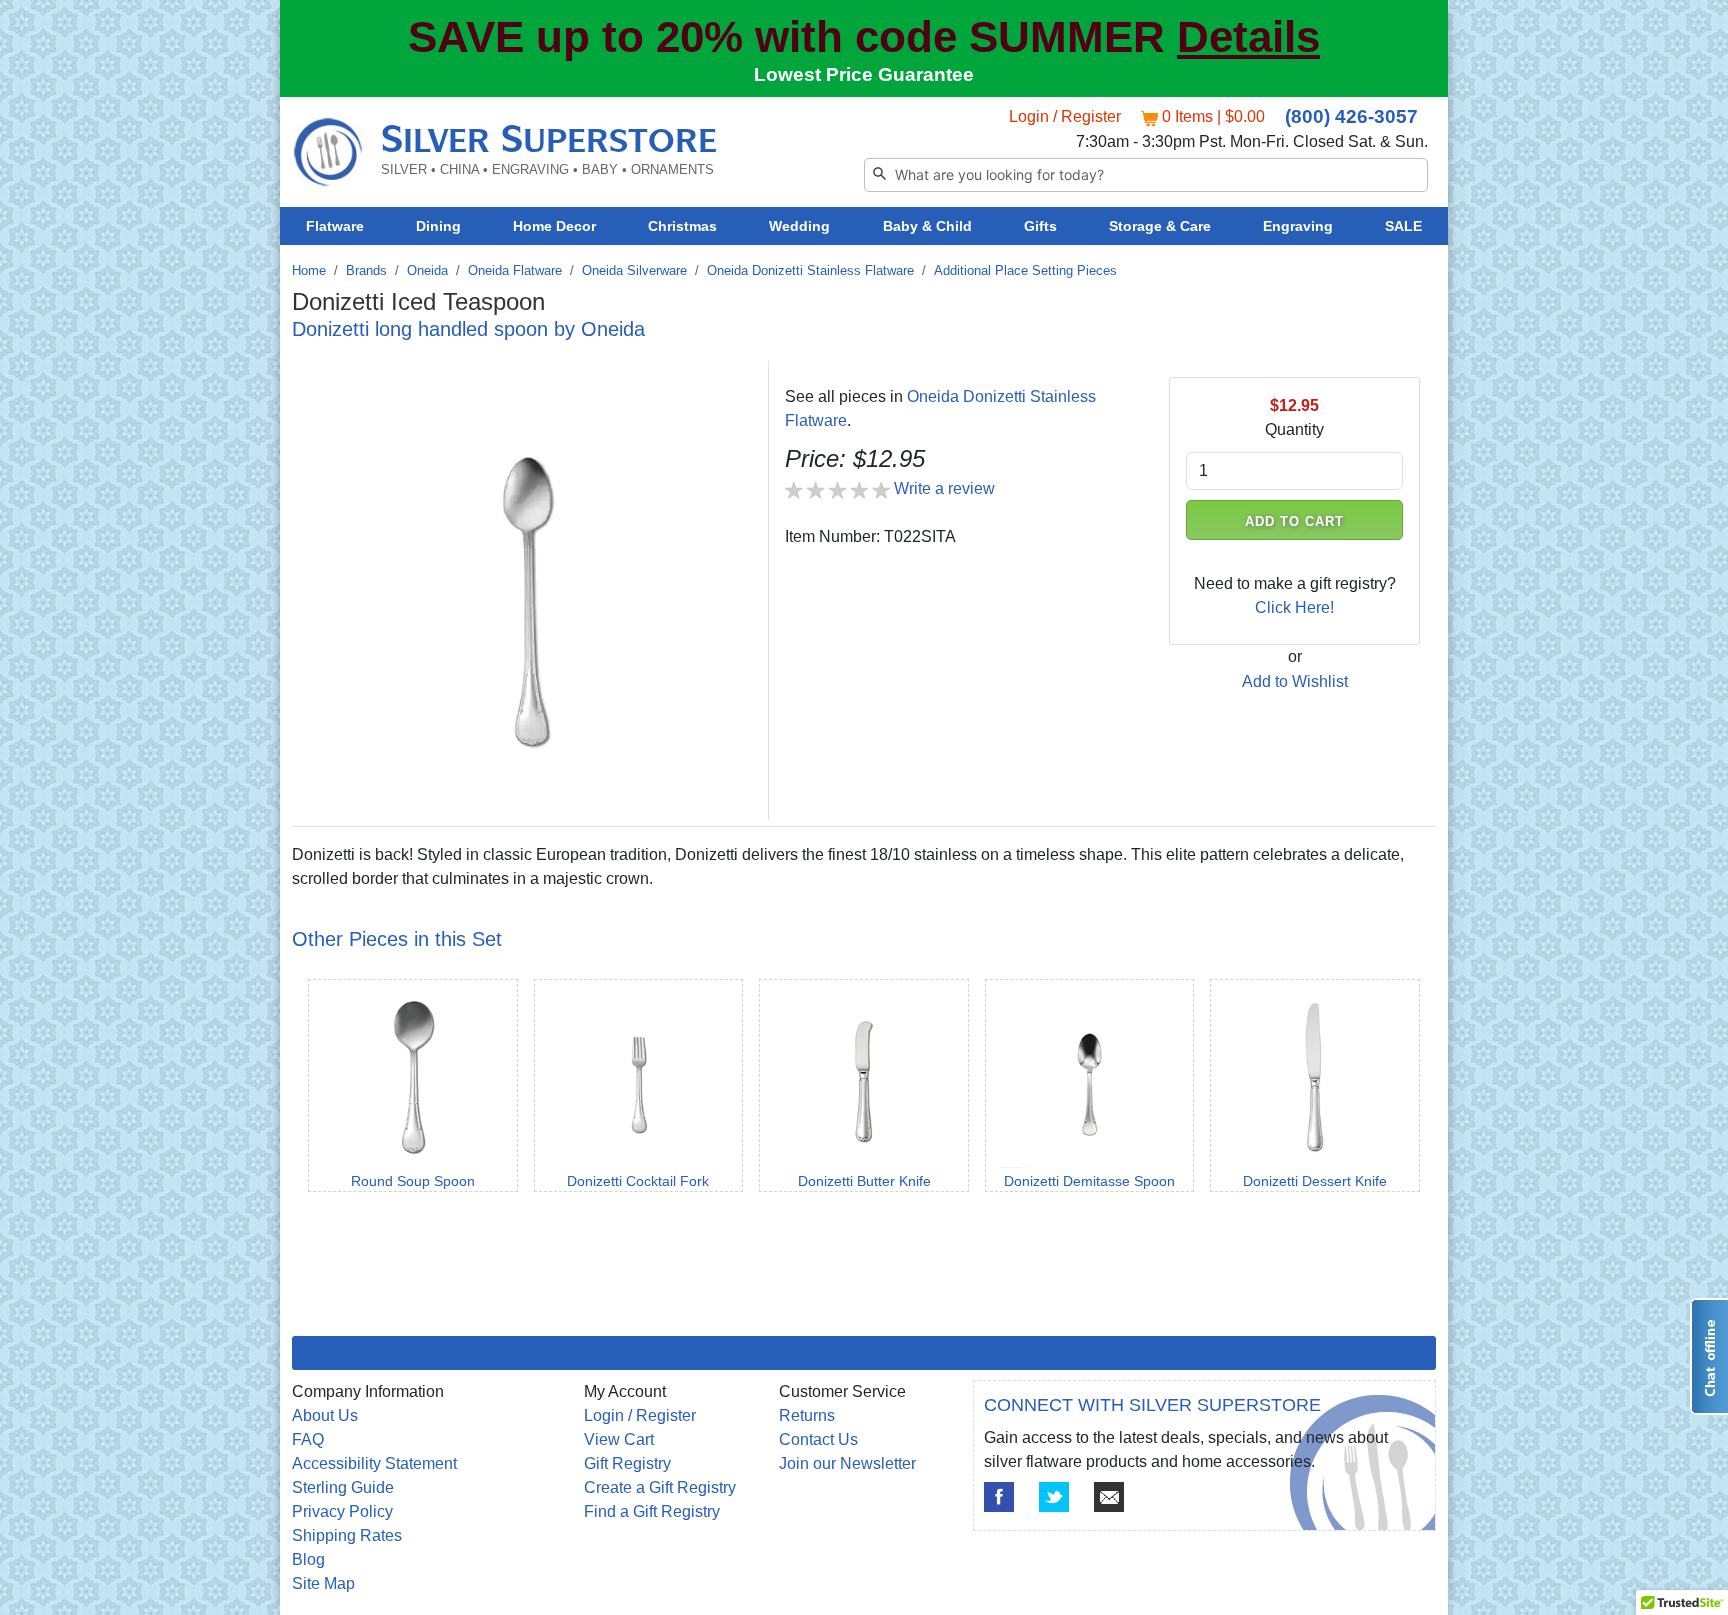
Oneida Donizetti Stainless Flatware (810, 270)
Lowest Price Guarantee (864, 74)
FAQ (308, 1439)
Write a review (944, 488)
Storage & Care (1160, 226)
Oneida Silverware (634, 270)
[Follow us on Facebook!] (999, 1497)
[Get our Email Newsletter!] (1109, 1497)
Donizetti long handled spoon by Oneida (468, 329)
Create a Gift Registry (660, 1487)
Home (309, 270)
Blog (308, 1559)
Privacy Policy (342, 1511)
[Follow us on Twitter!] (1054, 1497)
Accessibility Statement (374, 1463)
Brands (366, 270)
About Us (325, 1415)
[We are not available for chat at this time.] (1709, 1356)
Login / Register (1065, 116)
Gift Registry (627, 1463)
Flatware (335, 226)
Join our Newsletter (847, 1463)
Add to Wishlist (1295, 681)
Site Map (323, 1583)
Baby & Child (927, 226)
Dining (438, 226)
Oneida (427, 270)
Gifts (1040, 226)
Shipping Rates (347, 1535)
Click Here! (1294, 607)
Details (1248, 37)
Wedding (799, 226)
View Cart (619, 1439)
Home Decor (554, 226)
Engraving (1298, 226)
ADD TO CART (1295, 521)
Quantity (1294, 429)
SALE (1403, 226)
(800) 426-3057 (1351, 116)
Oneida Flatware (515, 270)
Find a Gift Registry (652, 1511)
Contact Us (818, 1439)
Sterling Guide (343, 1487)
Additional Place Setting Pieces (1025, 270)
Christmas (682, 226)
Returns (807, 1415)
